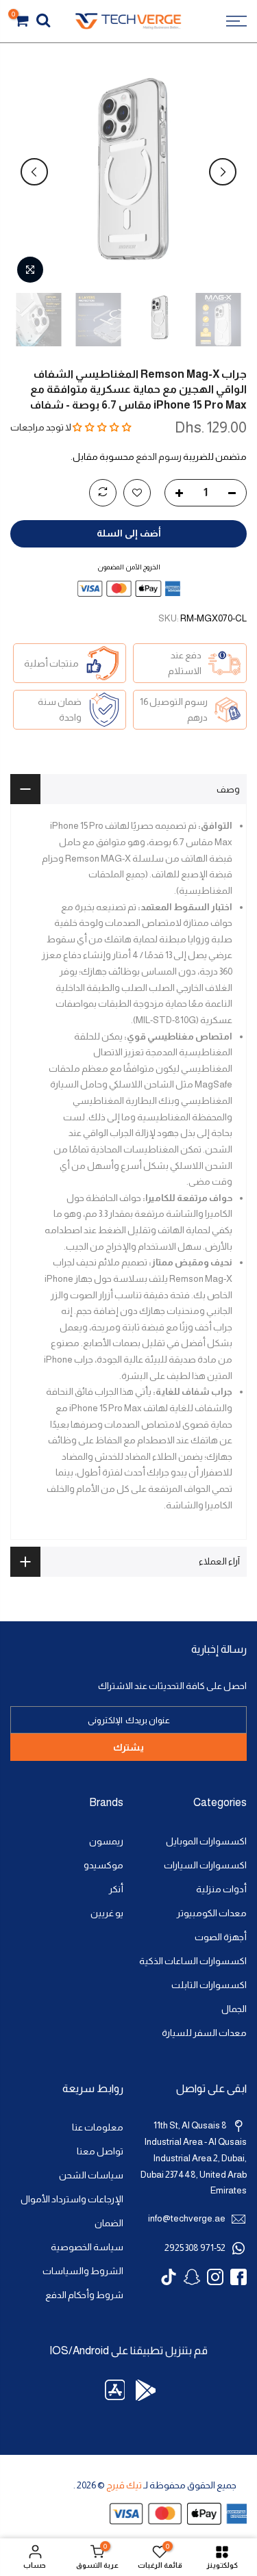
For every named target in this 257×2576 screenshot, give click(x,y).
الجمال (234, 2009)
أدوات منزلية (221, 1889)
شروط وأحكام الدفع (84, 2295)
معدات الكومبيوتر (212, 1913)
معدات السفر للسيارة (204, 2033)
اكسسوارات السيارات (205, 1865)
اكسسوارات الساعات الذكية (193, 1961)
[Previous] (223, 172)
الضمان (109, 2223)
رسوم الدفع (159, 457)
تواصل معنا (100, 2151)
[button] (102, 427)
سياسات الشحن (91, 2175)
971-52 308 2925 (195, 2248)
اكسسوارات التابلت (209, 1985)
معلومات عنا (98, 2127)
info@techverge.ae (187, 2218)
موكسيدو (103, 1865)
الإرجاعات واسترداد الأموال (72, 2199)
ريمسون (106, 1841)
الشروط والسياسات (83, 2271)
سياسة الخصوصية (87, 2247)
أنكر (116, 1889)
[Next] (34, 172)
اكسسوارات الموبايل (206, 1841)
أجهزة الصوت (221, 1937)
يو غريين (107, 1913)
